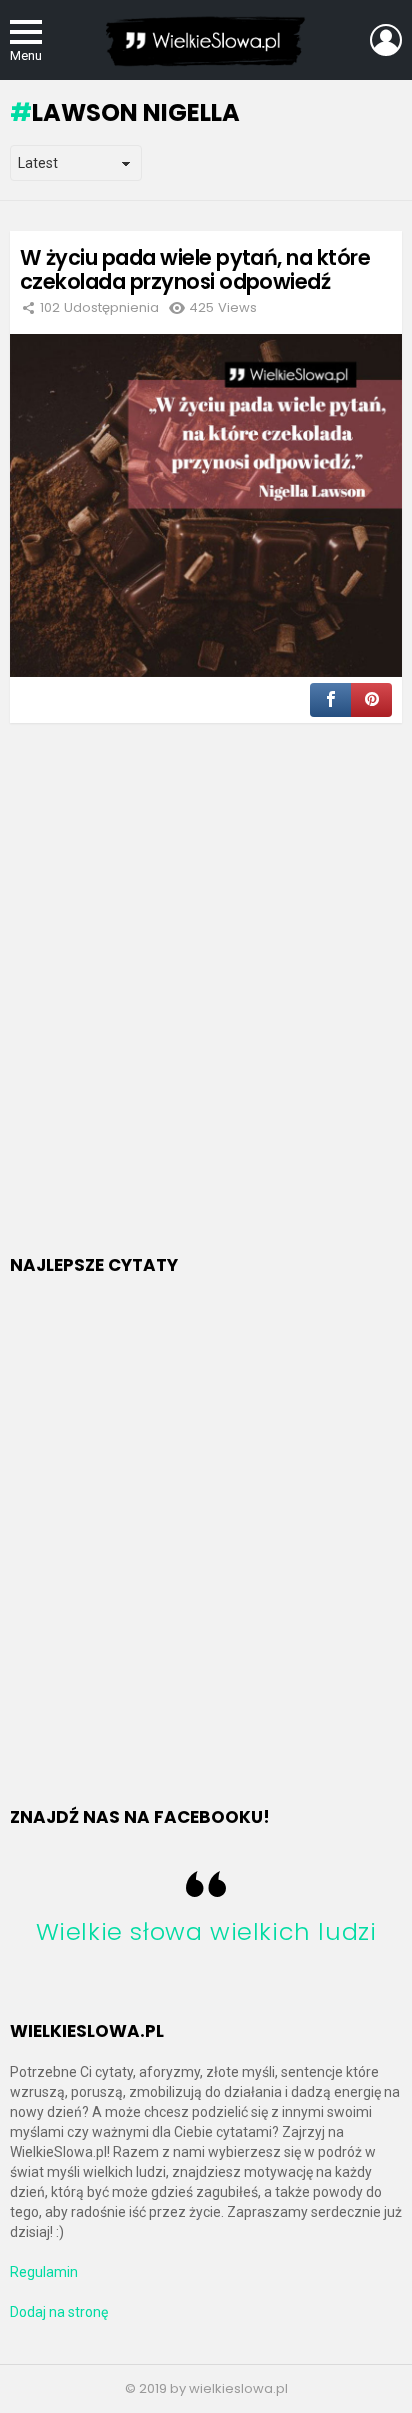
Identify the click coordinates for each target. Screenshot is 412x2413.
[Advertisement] (206, 1014)
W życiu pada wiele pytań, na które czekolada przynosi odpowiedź (195, 269)
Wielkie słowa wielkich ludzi (206, 1931)
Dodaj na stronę (59, 2312)
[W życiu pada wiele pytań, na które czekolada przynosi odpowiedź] (206, 505)
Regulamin (44, 2272)
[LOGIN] (386, 40)
